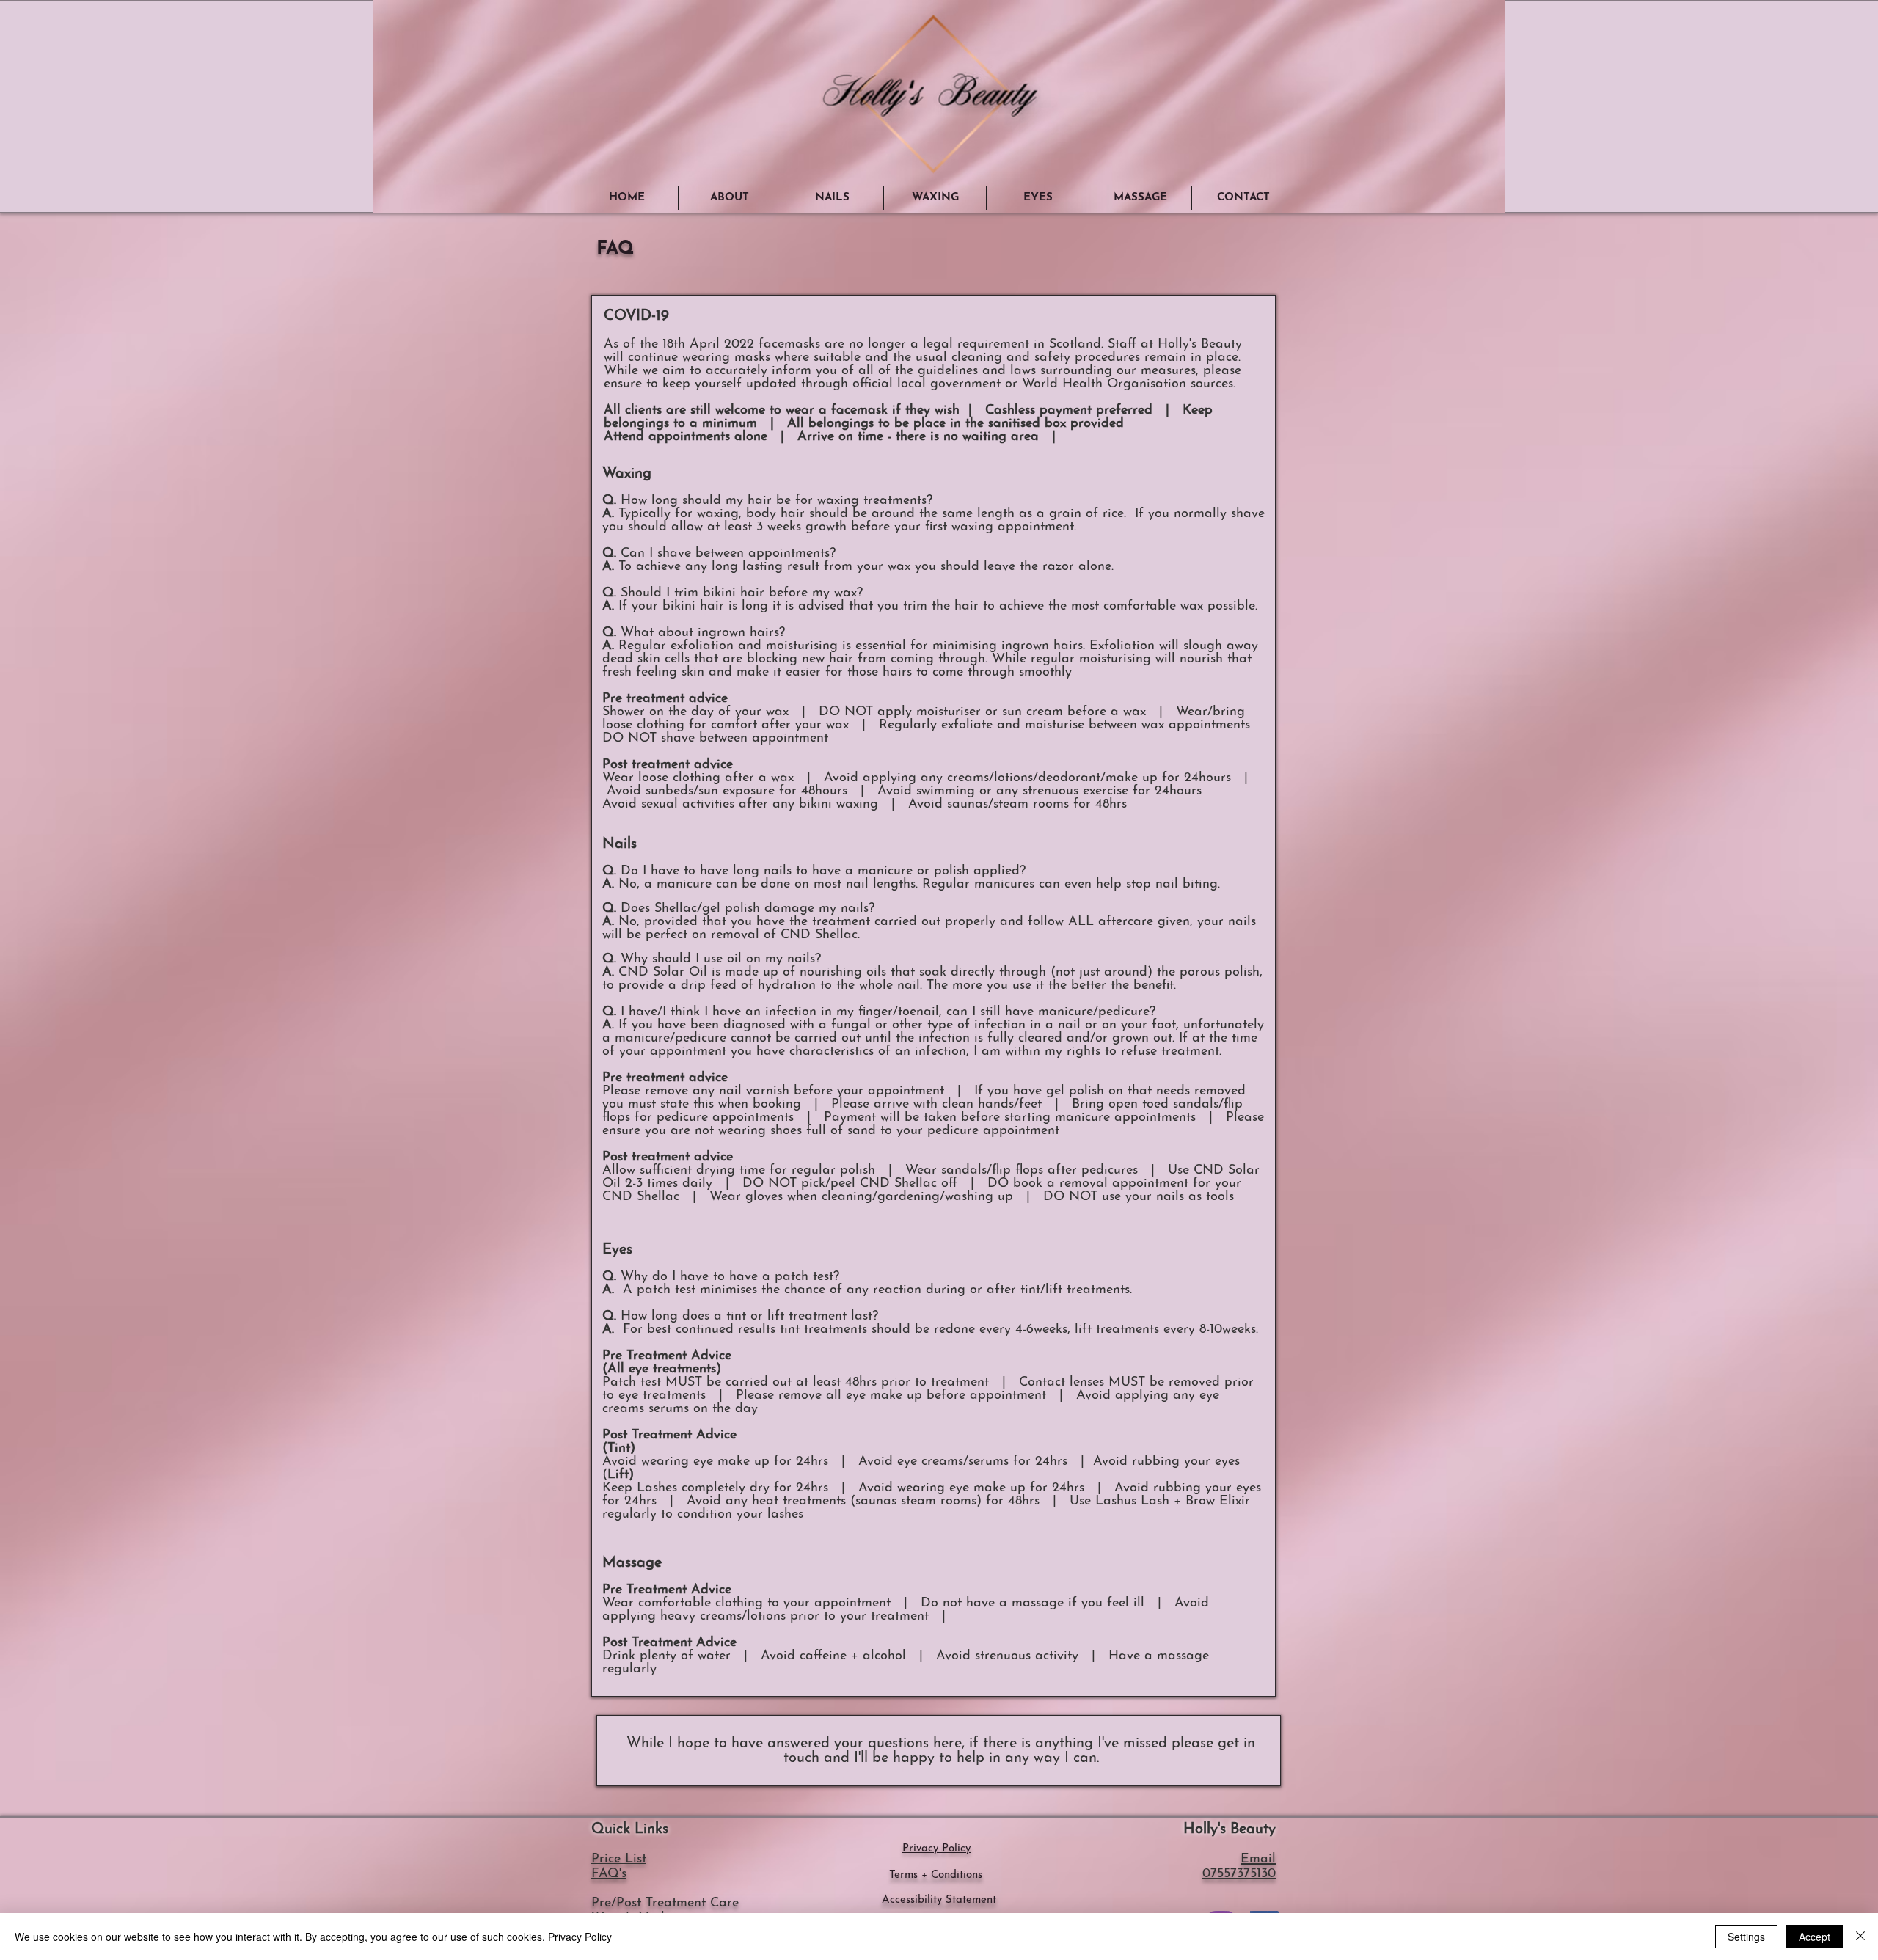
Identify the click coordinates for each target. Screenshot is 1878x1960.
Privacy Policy (580, 1937)
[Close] (1860, 1937)
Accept (1815, 1937)
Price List (619, 1860)
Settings (1746, 1937)
